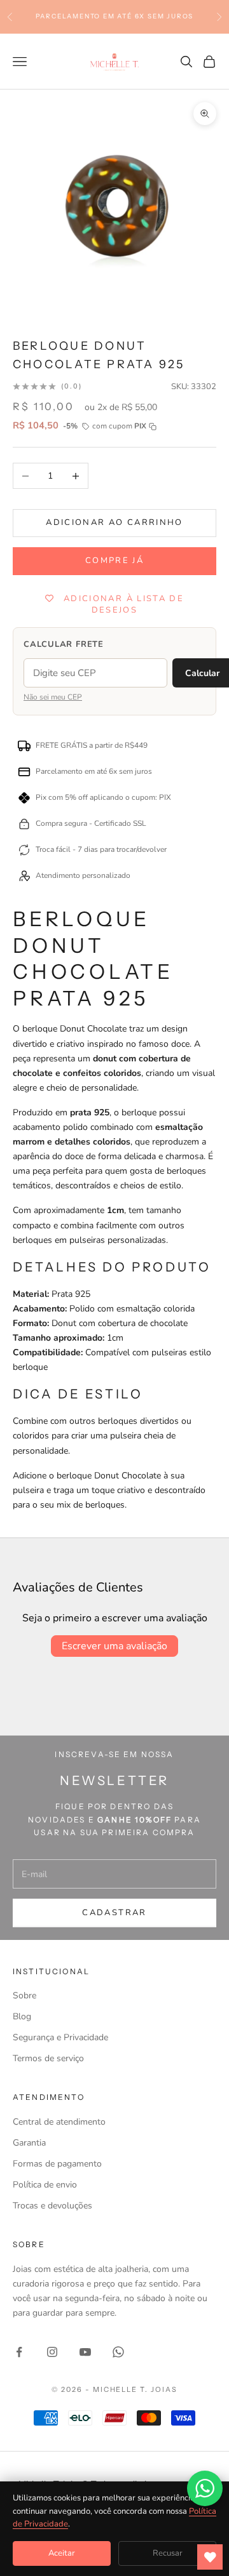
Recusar (168, 2553)
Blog (22, 2016)
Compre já (114, 561)
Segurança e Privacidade (60, 2037)
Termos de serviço (48, 2058)
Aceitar (62, 2553)
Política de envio (45, 2185)
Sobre (24, 1995)
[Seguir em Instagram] (52, 2352)
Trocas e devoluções (52, 2206)
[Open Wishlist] (210, 2557)
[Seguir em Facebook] (19, 2352)
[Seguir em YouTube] (85, 2352)
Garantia (29, 2143)
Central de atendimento (59, 2122)
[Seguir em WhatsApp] (118, 2352)
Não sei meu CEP (53, 697)
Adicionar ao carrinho (114, 522)
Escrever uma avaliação (114, 1646)
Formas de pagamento (57, 2164)
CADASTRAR (114, 1913)
